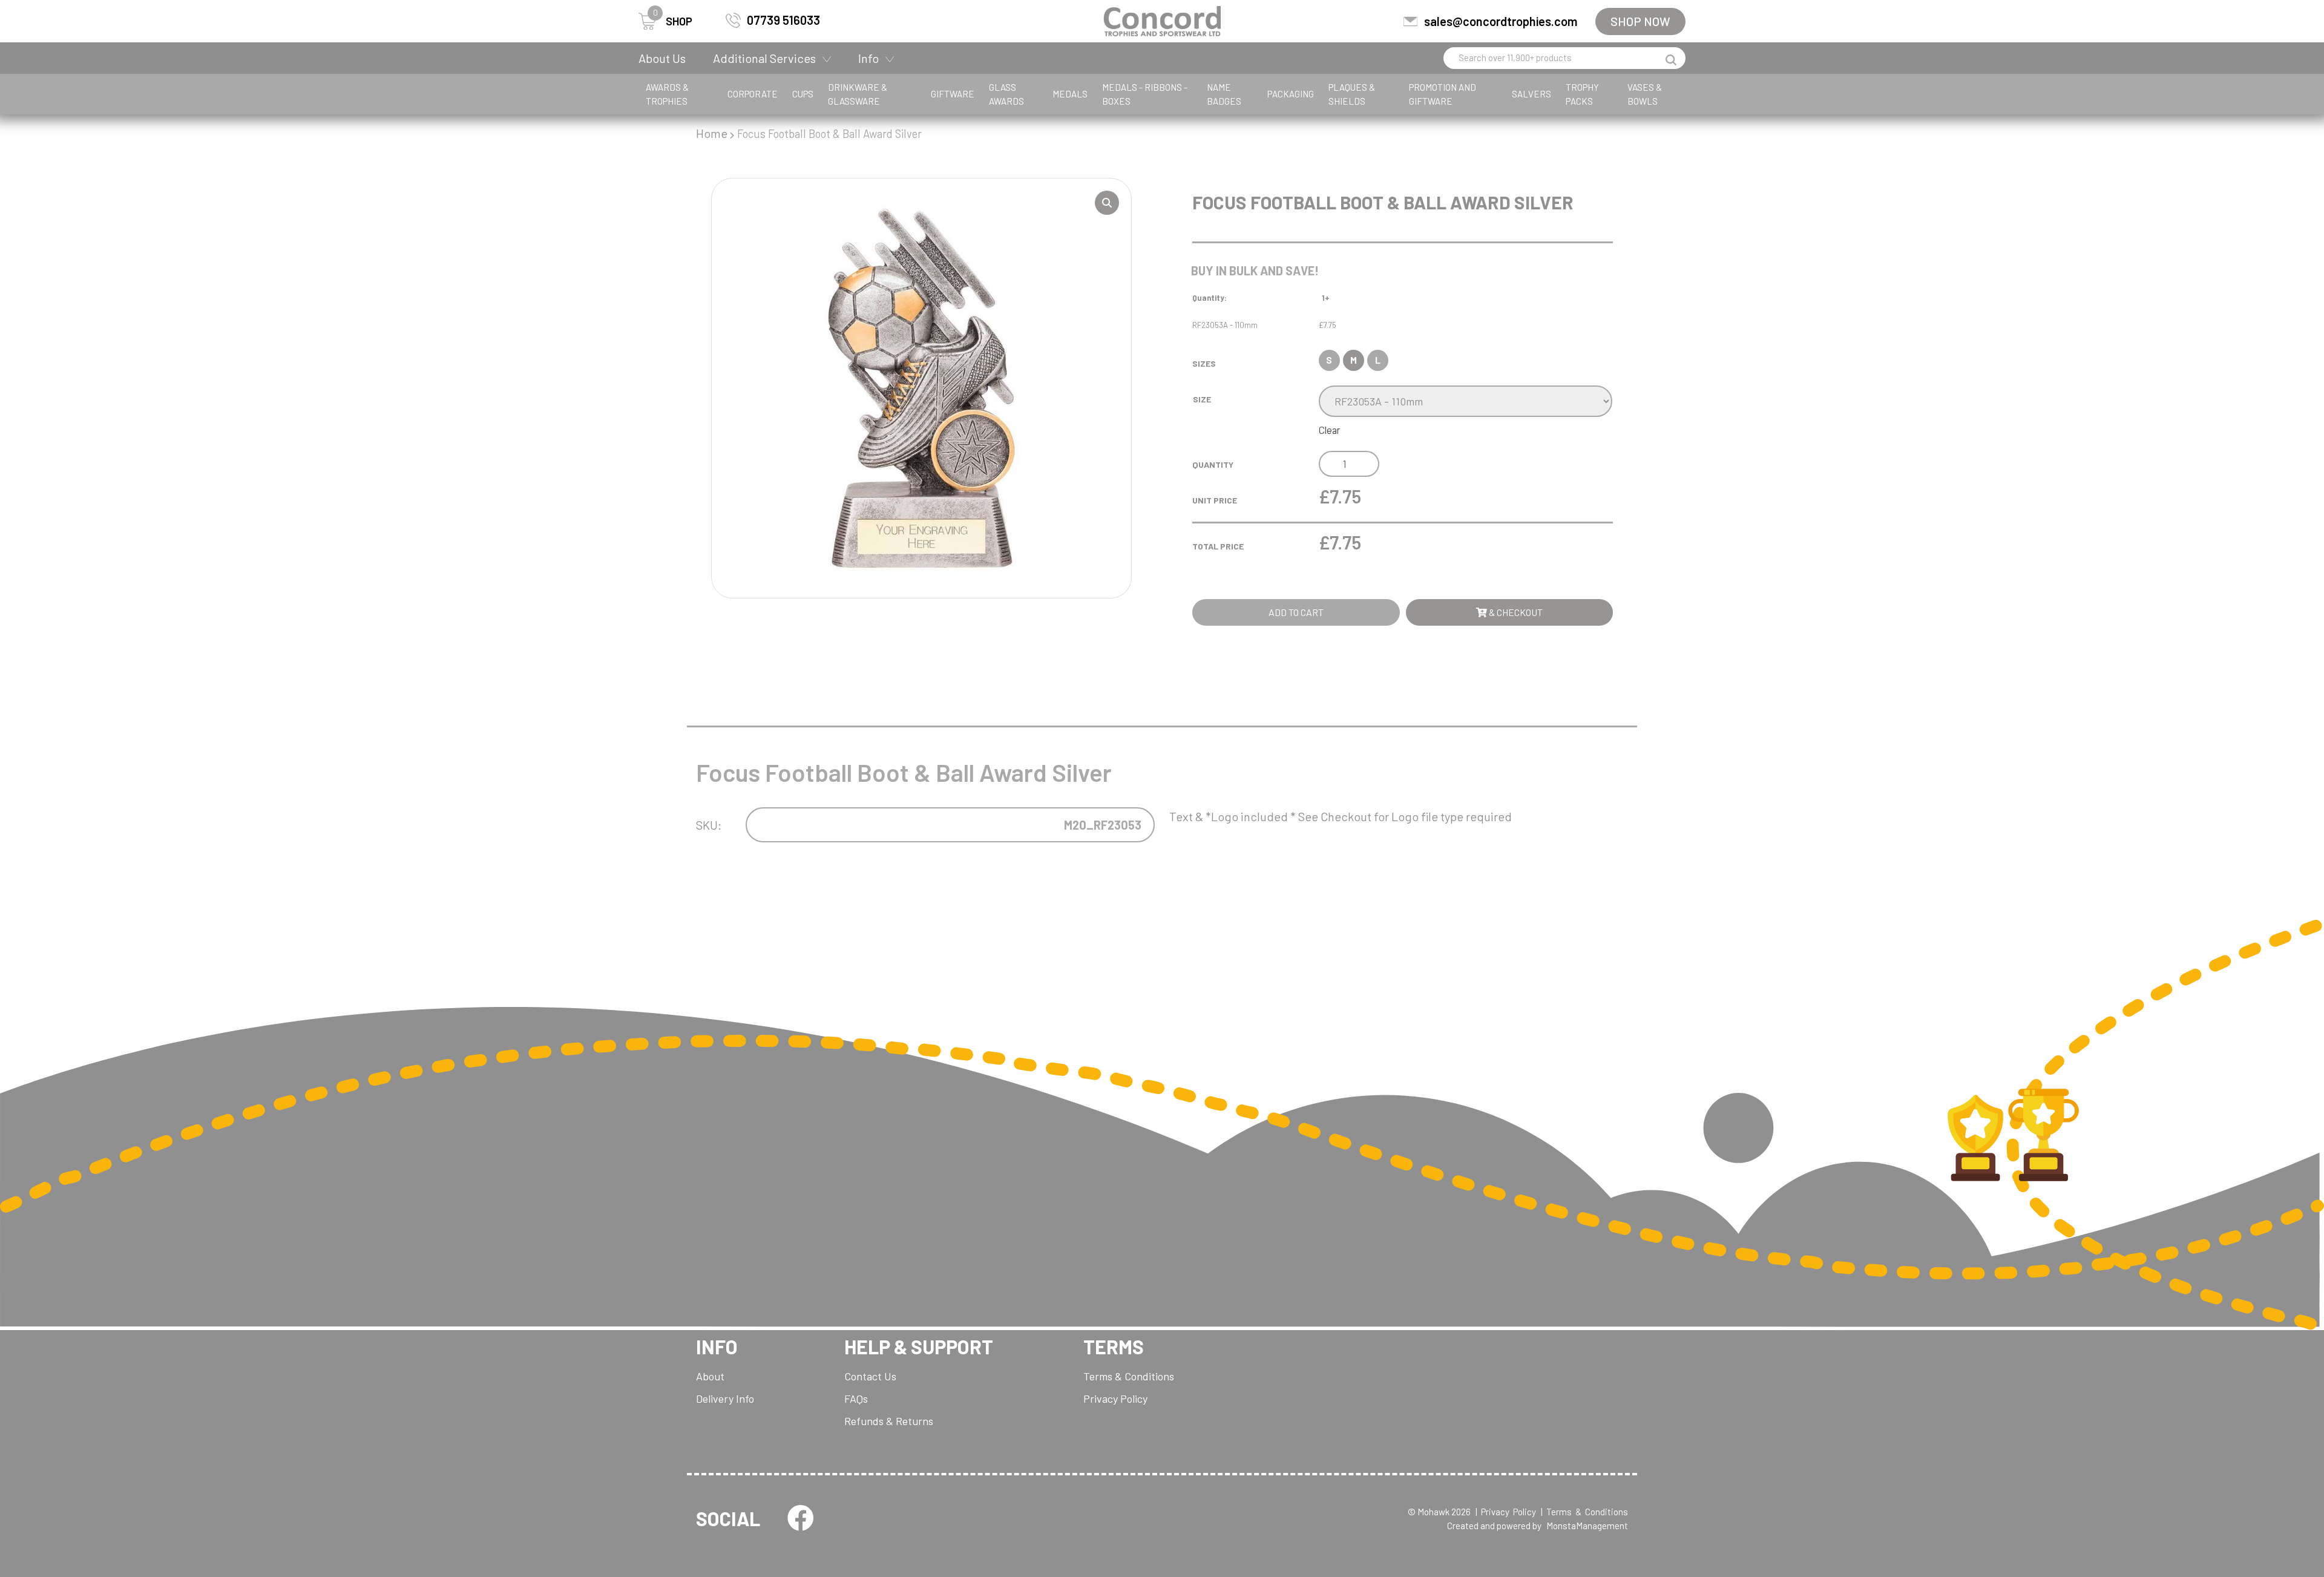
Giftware (953, 94)
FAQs (856, 1398)
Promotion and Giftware (1443, 94)
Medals (1070, 94)
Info (868, 58)
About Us (662, 58)
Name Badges (1224, 94)
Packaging (1291, 94)
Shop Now (1640, 21)
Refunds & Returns (889, 1421)
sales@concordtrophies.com (1501, 21)
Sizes (1204, 363)
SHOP (673, 20)
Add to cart (1296, 612)
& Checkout (1515, 612)
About (710, 1376)
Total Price (1218, 546)
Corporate (753, 94)
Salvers (1531, 94)
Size (1202, 399)
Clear (1330, 430)
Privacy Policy (1115, 1398)
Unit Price (1215, 500)
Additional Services (764, 58)
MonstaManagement (1587, 1526)
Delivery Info (725, 1398)
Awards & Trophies (667, 94)
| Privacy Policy (1506, 1512)
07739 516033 (783, 20)
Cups (803, 94)
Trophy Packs (1582, 94)
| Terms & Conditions (1584, 1512)
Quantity (1213, 464)
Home (712, 133)
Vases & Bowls (1645, 94)
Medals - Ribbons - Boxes (1145, 94)
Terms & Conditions (1129, 1376)
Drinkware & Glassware (858, 94)
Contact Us (870, 1376)
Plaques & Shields (1352, 94)
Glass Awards (1006, 94)
